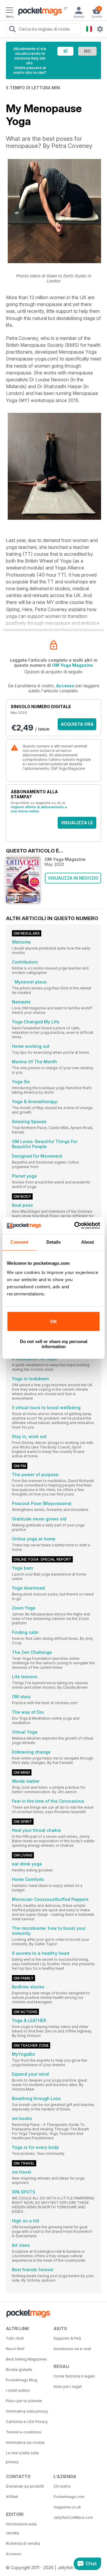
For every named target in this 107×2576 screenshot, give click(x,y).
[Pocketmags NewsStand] (39, 12)
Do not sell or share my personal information (54, 1344)
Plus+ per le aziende (24, 2401)
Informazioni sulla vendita (21, 2529)
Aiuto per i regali (68, 2387)
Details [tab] (54, 1242)
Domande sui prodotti (25, 2486)
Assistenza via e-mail (72, 2349)
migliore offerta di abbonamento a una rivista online (39, 809)
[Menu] (10, 11)
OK (54, 1321)
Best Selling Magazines (26, 2359)
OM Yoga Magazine (73, 665)
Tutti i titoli (15, 2338)
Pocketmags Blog (22, 2380)
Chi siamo (62, 2486)
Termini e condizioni (24, 2432)
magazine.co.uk (67, 2507)
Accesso (65, 686)
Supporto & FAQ (67, 2338)
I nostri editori (18, 2390)
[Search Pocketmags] (12, 30)
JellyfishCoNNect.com (73, 2518)
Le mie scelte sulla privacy (22, 2457)
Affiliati (12, 2497)
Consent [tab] (19, 1242)
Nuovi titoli (15, 2349)
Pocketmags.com (69, 2497)
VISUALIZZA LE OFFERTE (77, 824)
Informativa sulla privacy (27, 2411)
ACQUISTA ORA (77, 724)
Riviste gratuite (19, 2370)
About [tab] (88, 1242)
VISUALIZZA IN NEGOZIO (73, 878)
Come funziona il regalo (74, 2376)
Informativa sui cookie (25, 2442)
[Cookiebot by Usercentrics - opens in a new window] (75, 1225)
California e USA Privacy (27, 2422)
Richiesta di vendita (23, 2543)
